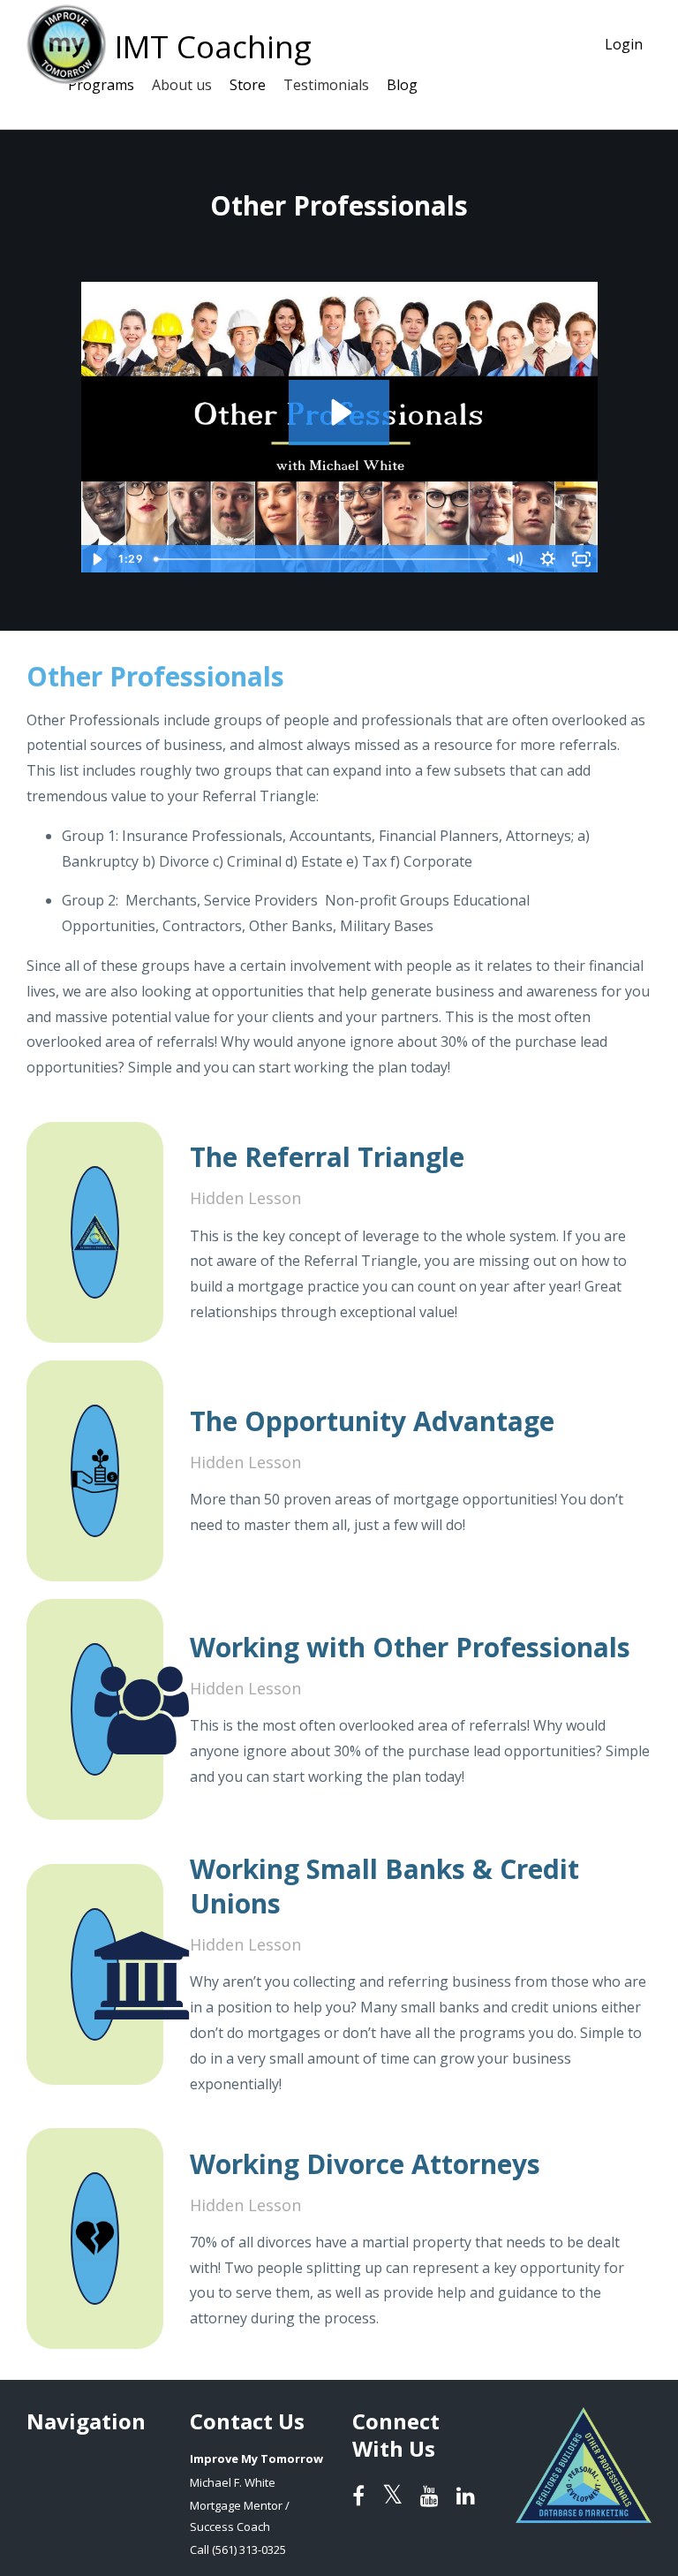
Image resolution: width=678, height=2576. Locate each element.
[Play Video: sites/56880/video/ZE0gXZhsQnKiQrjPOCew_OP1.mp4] (339, 412)
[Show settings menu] (548, 559)
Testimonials (326, 85)
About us (182, 85)
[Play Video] (97, 559)
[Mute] (515, 559)
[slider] (323, 559)
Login (624, 44)
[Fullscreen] (582, 559)
